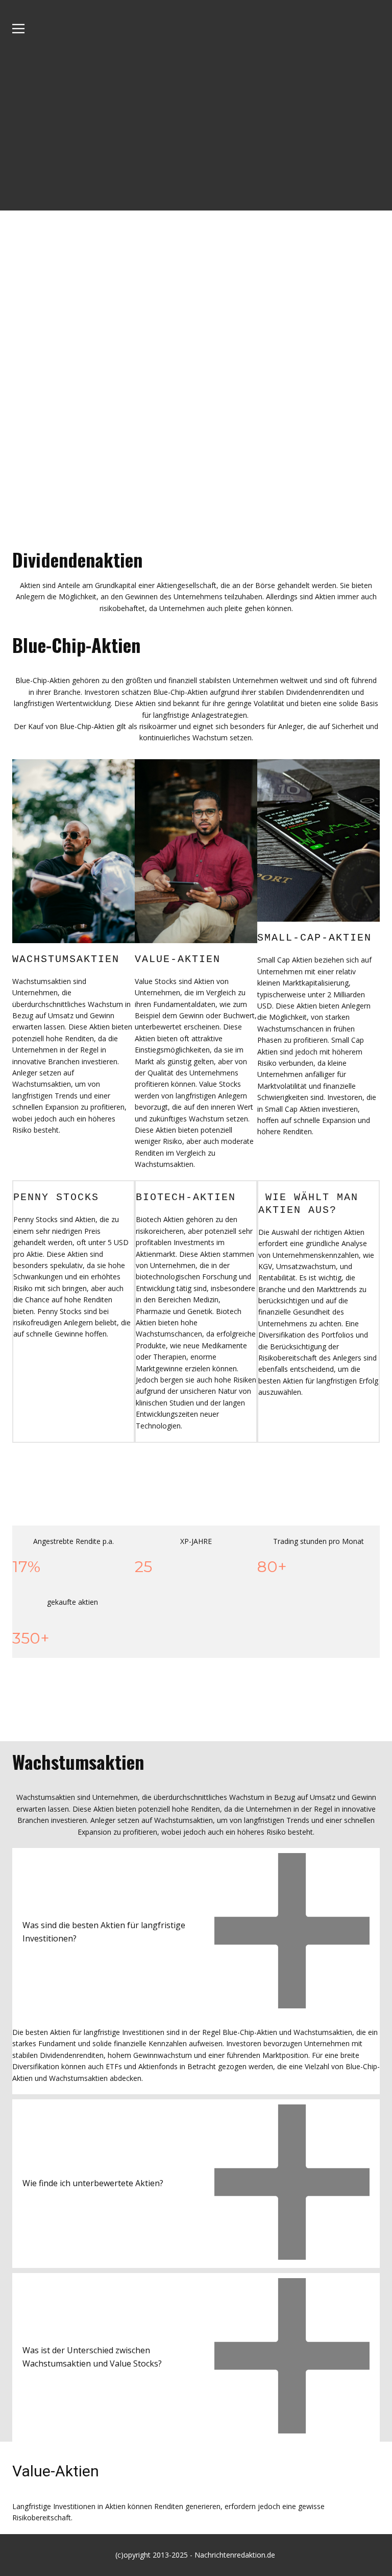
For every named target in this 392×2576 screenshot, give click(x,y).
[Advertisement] (196, 134)
